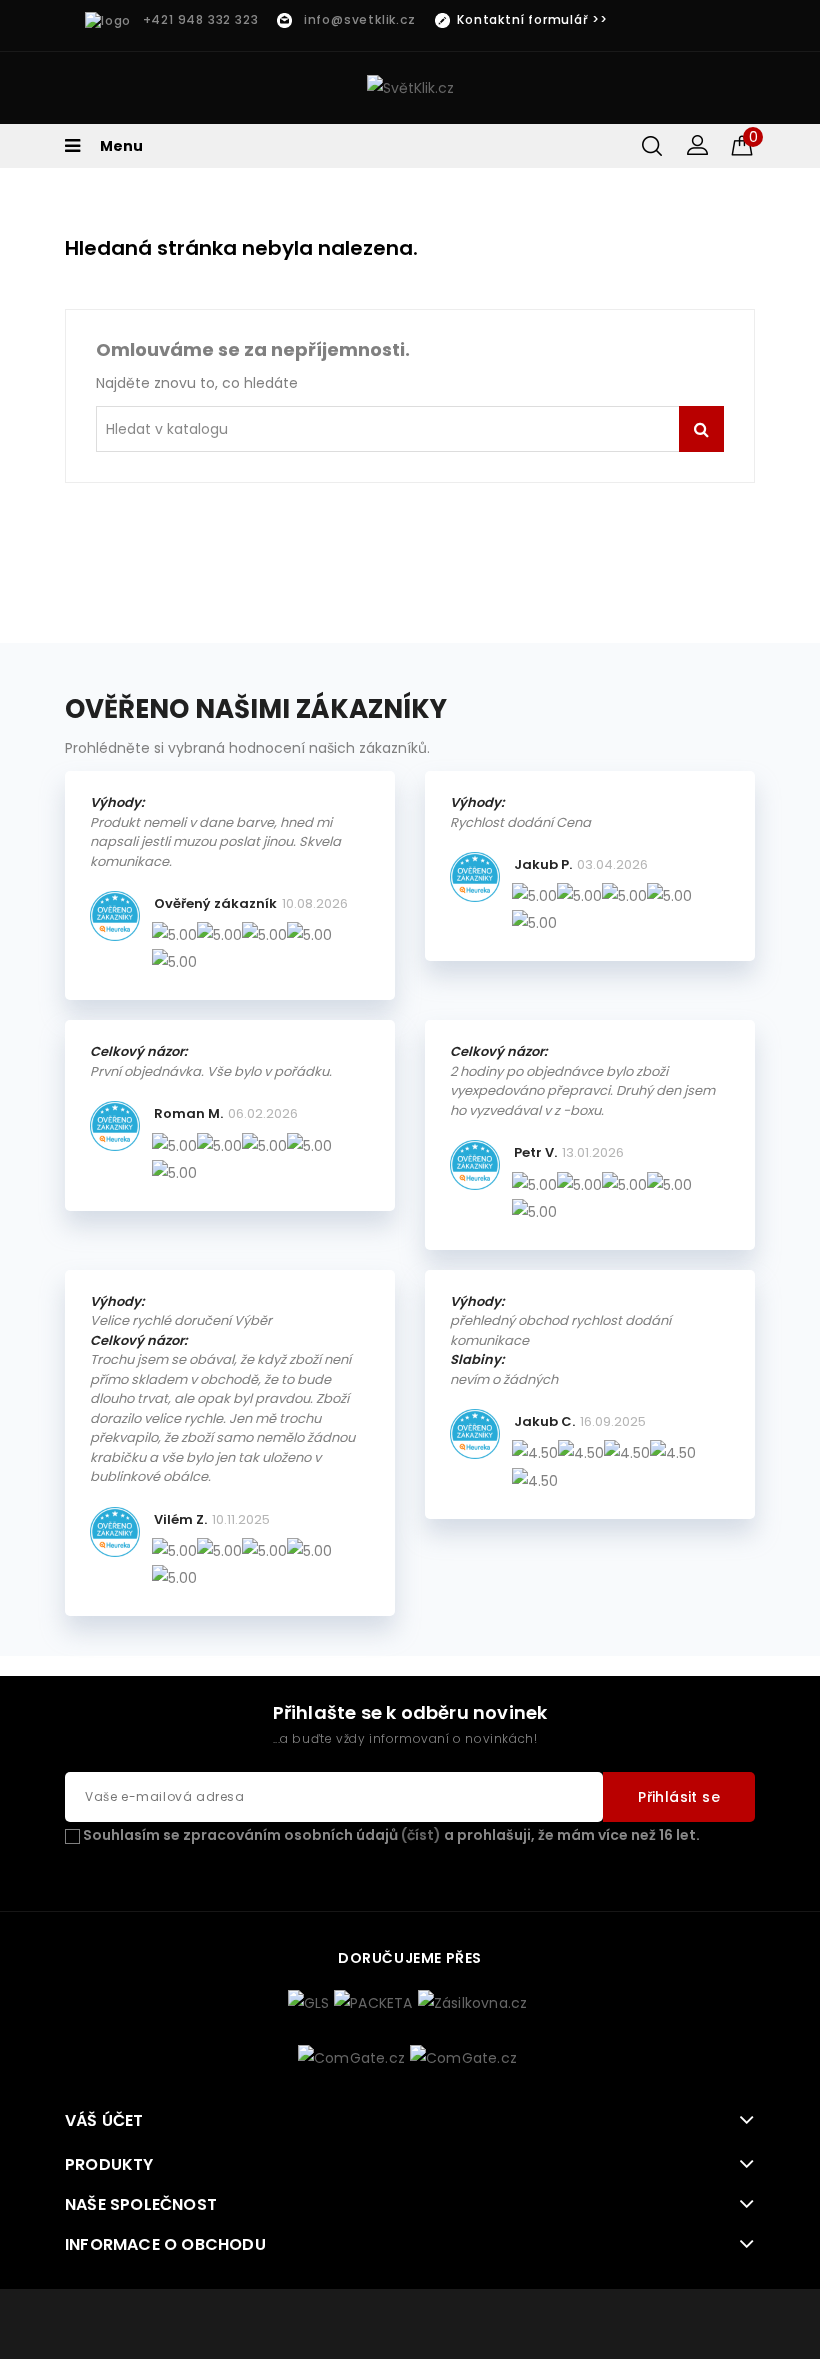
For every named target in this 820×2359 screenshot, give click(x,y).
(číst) (421, 1835)
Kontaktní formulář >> (532, 19)
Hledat (701, 429)
